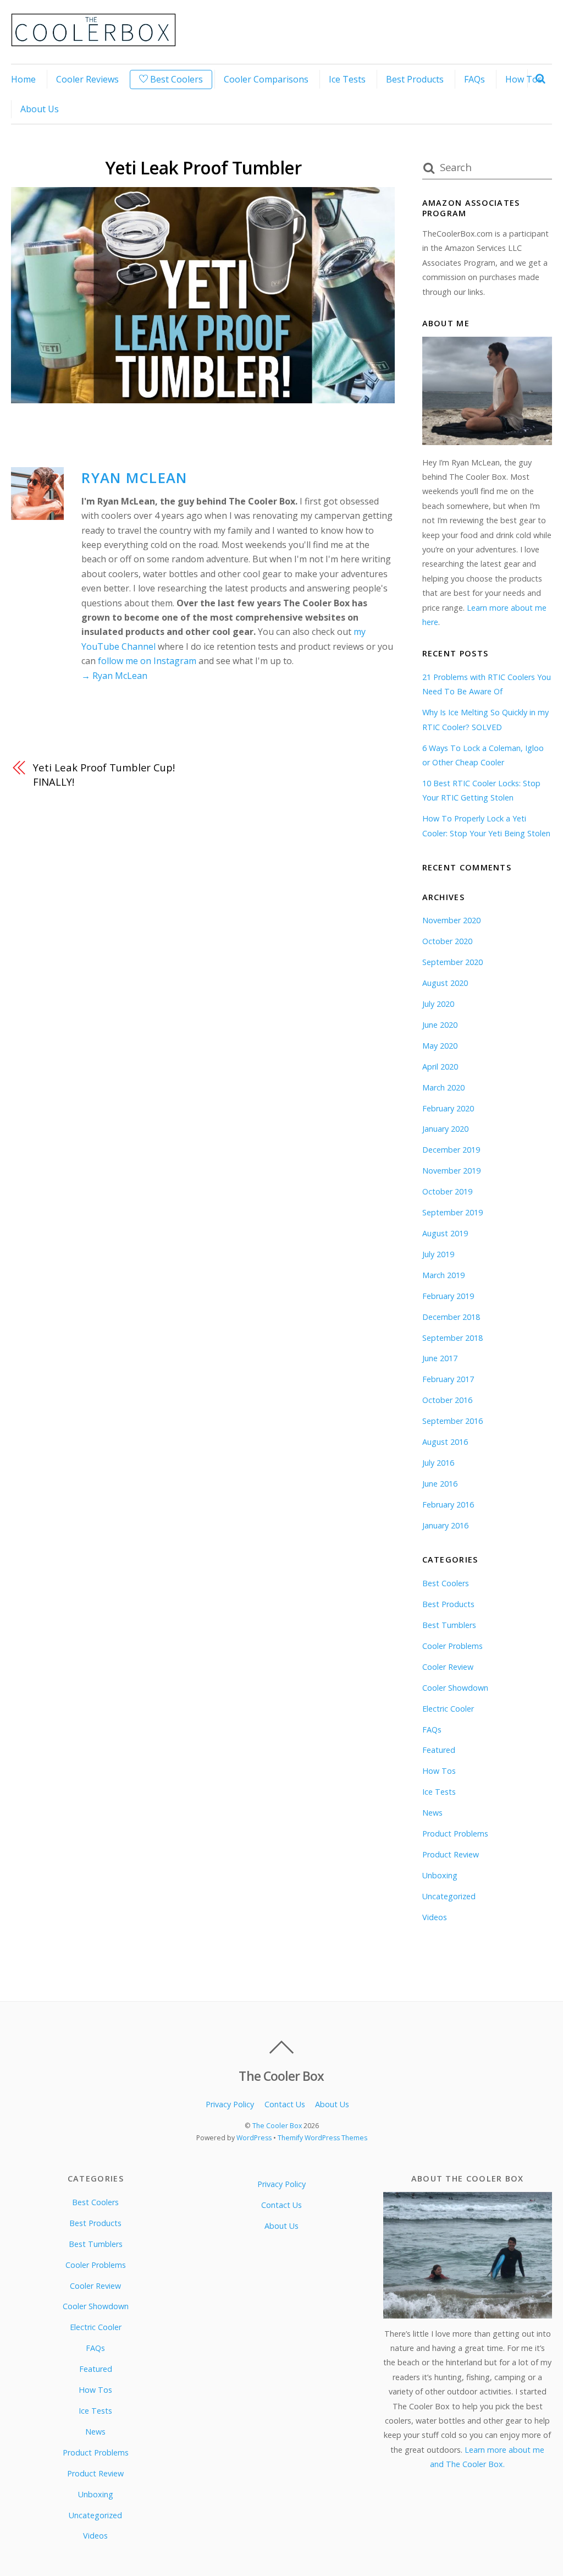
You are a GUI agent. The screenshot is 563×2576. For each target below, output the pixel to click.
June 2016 (440, 1484)
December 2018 (451, 1317)
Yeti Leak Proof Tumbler (203, 168)
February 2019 (448, 1296)
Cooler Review (448, 1667)
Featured (439, 1750)
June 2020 (440, 1025)
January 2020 (445, 1129)
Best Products (415, 79)
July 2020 (438, 1004)
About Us (40, 109)
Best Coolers (175, 79)
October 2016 (447, 1400)
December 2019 (451, 1150)
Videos (435, 1917)
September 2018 (452, 1338)
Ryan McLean (134, 478)
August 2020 (445, 983)
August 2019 (445, 1233)
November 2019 (451, 1171)
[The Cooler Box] (93, 40)
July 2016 (438, 1463)
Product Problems (455, 1834)
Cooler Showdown (455, 1688)
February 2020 (448, 1108)
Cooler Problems (452, 1646)
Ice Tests (347, 79)
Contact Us (285, 2104)
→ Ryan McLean (114, 676)
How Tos (524, 79)
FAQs (474, 79)
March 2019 (443, 1275)
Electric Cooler (448, 1709)
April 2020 (440, 1067)
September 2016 (452, 1421)
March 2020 (443, 1087)
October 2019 (447, 1191)
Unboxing (440, 1875)
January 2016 (445, 1525)
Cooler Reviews (87, 79)
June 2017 (440, 1358)
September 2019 (452, 1212)
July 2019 (438, 1254)
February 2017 (448, 1379)
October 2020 (447, 941)
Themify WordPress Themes (322, 2138)
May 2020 (440, 1046)
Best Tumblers (449, 1625)
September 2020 (452, 962)
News (432, 1813)
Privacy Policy (230, 2104)
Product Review (451, 1854)
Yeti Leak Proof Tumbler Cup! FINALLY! (104, 774)
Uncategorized (449, 1896)
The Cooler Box (277, 2126)
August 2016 (445, 1442)
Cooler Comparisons (266, 79)
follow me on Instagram (147, 661)
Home (23, 79)
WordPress (254, 2138)
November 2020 (451, 920)
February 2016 (448, 1505)
